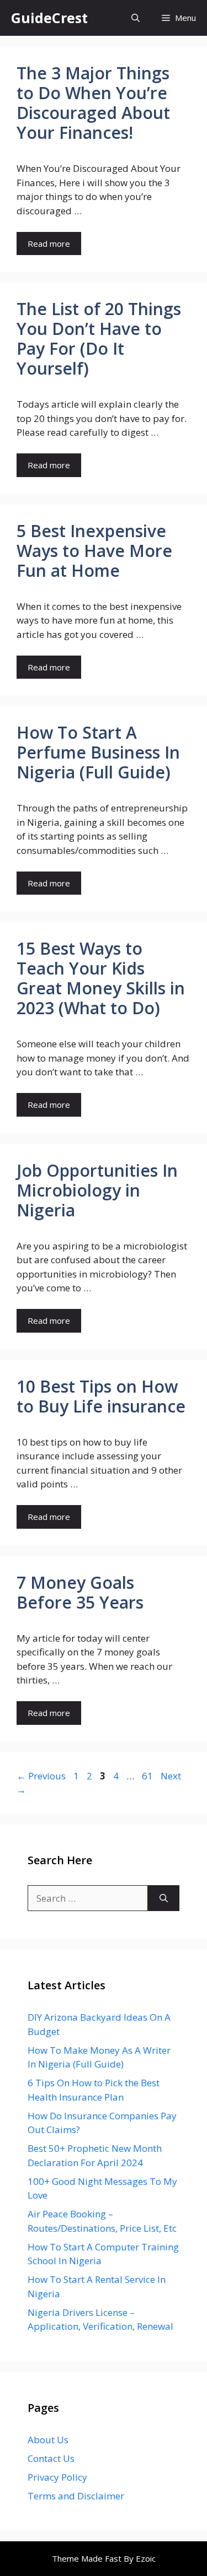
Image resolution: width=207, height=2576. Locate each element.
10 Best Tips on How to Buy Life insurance (101, 1396)
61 (148, 1776)
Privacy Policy (57, 2477)
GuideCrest (49, 18)
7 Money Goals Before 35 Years (80, 1592)
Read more (49, 243)
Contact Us (51, 2458)
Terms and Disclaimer (76, 2496)
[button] (136, 18)
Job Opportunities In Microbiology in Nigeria (97, 1190)
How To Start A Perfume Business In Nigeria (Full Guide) (98, 752)
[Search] (164, 1898)
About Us (48, 2440)
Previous (41, 1776)
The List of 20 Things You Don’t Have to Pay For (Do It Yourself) (99, 339)
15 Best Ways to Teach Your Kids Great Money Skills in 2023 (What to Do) (101, 978)
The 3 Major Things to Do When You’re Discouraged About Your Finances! (93, 103)
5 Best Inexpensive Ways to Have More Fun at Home (94, 551)
